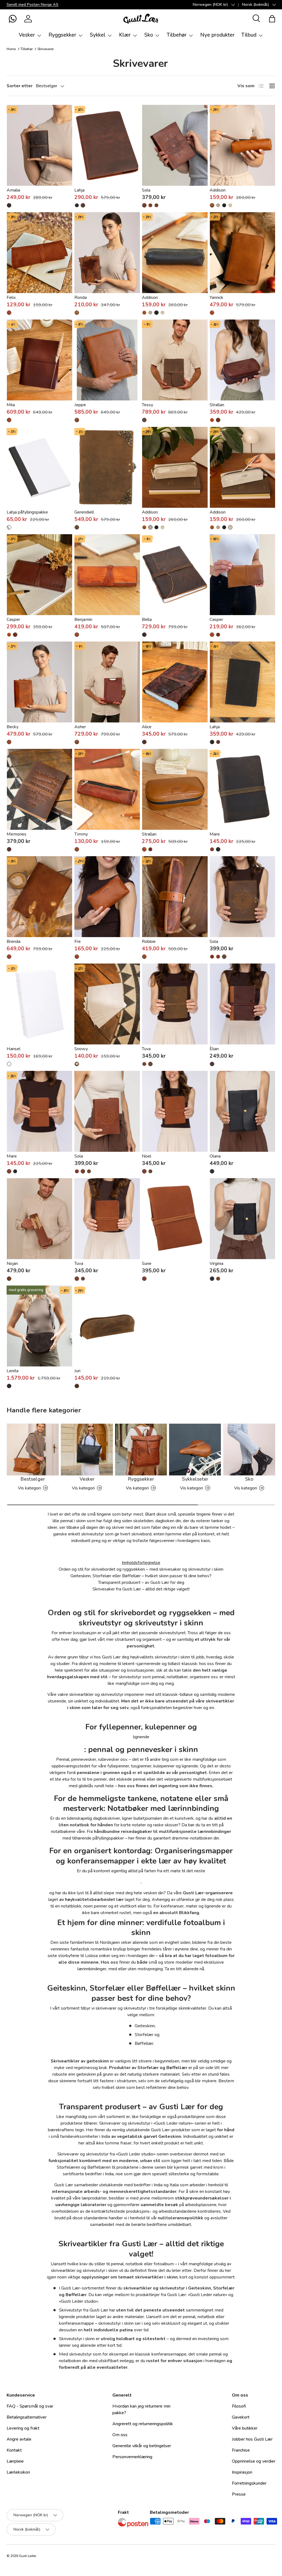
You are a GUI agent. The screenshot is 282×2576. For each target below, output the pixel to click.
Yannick (216, 298)
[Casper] (40, 575)
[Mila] (40, 360)
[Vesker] (87, 1450)
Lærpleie (15, 2461)
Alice (147, 727)
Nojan (12, 1264)
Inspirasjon (242, 2472)
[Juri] (107, 1326)
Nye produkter (217, 35)
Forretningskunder (249, 2483)
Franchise (241, 2450)
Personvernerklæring (132, 2457)
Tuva (146, 1049)
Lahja (79, 190)
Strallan (217, 405)
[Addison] (242, 145)
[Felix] (40, 253)
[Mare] (242, 789)
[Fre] (107, 897)
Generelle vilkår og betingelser (142, 2446)
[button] (13, 19)
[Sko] (249, 1450)
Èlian (214, 1049)
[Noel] (175, 1111)
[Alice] (175, 682)
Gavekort (241, 2417)
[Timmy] (107, 789)
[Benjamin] (107, 575)
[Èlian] (242, 1004)
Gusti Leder (28, 2556)
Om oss (120, 2435)
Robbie (149, 942)
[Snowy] (107, 1004)
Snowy (81, 1049)
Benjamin (83, 620)
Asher (80, 727)
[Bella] (175, 575)
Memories (17, 834)
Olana (215, 1156)
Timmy (81, 834)
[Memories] (40, 789)
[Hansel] (40, 1004)
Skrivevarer (46, 49)
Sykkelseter (195, 1479)
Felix (11, 298)
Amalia (13, 190)
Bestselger (33, 1479)
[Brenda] (40, 897)
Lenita (13, 1371)
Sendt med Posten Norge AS (32, 4)
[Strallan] (242, 360)
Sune (147, 1264)
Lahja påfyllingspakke (27, 512)
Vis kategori (29, 1488)
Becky (13, 727)
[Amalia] (40, 145)
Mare (215, 834)
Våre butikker (245, 2428)
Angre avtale (19, 2439)
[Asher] (107, 682)
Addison (218, 190)
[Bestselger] (33, 1450)
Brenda (13, 942)
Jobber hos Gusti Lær (252, 2439)
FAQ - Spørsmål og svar (30, 2406)
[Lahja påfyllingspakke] (40, 467)
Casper (13, 620)
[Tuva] (175, 1004)
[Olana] (242, 1111)
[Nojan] (40, 1219)
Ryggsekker (141, 1479)
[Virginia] (242, 1219)
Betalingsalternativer (27, 2417)
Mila (11, 405)
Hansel (13, 1049)
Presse (239, 2494)
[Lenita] (40, 1326)
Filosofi (239, 2406)
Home (11, 49)
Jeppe (80, 405)
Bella (147, 620)
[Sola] (175, 145)
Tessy (147, 405)
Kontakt (14, 2450)
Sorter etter (20, 86)
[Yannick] (242, 253)
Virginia (216, 1264)
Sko (249, 1479)
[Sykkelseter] (195, 1450)
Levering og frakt (23, 2428)
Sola (146, 190)
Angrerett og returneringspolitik (143, 2424)
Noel (147, 1156)
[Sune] (175, 1219)
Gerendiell (84, 512)
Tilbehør (27, 49)
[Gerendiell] (107, 467)
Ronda (81, 298)
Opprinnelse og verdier (254, 2461)
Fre (78, 942)
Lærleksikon (18, 2472)
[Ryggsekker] (141, 1450)
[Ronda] (107, 253)
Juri (77, 1371)
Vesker (87, 1479)
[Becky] (40, 682)
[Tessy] (175, 360)
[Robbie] (175, 897)
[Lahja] (107, 145)
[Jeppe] (107, 360)
